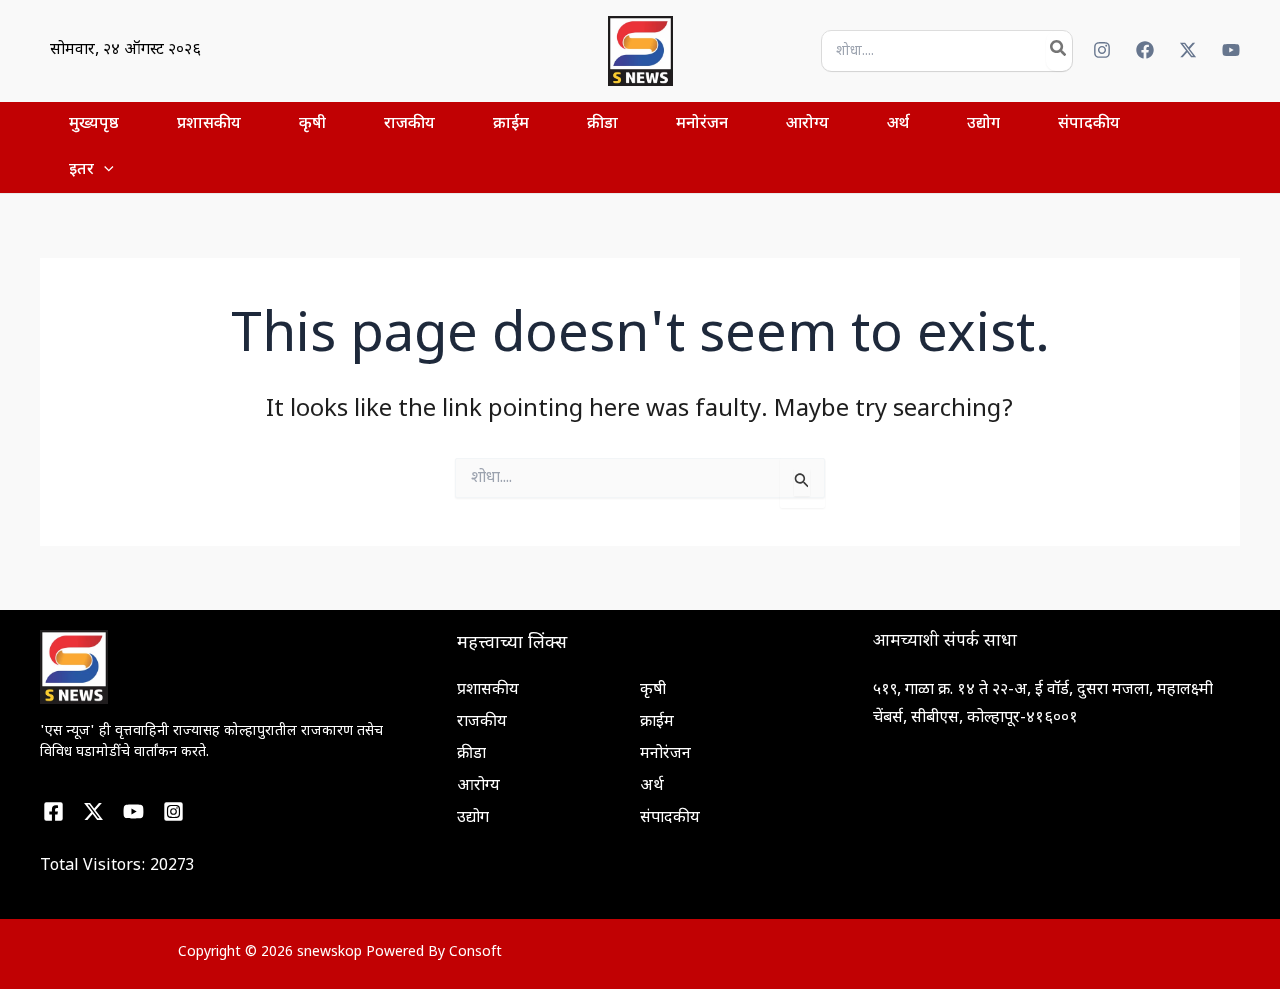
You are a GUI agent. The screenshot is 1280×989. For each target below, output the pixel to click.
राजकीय (482, 722)
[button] (104, 171)
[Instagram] (1102, 50)
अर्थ (652, 786)
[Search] (1059, 51)
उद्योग (473, 818)
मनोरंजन (665, 754)
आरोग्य (478, 786)
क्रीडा (471, 754)
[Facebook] (1145, 50)
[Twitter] (1188, 50)
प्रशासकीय (488, 690)
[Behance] (93, 811)
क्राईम (657, 722)
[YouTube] (1231, 50)
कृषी (653, 690)
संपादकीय (670, 818)
